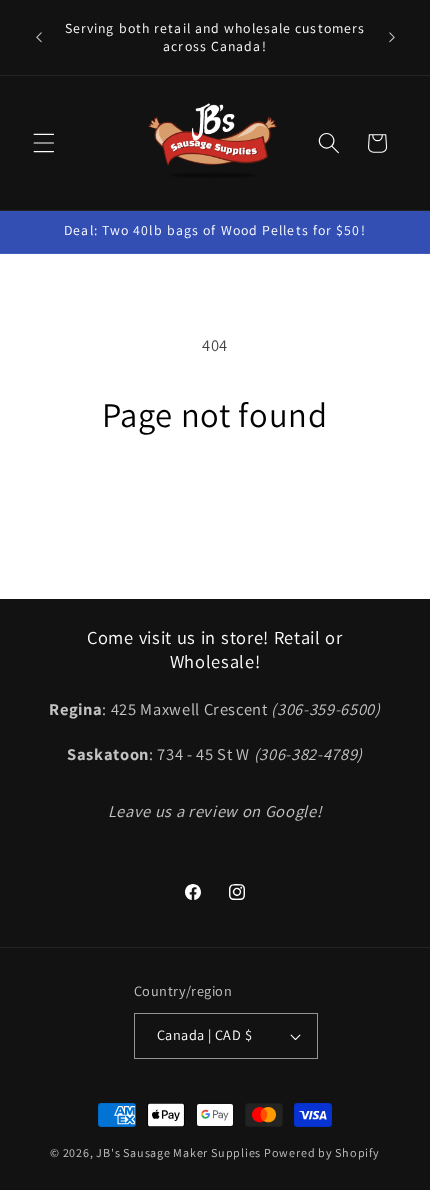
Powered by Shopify (322, 1152)
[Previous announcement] (39, 38)
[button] (44, 143)
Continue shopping (215, 495)
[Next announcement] (392, 38)
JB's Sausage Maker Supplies (178, 1152)
